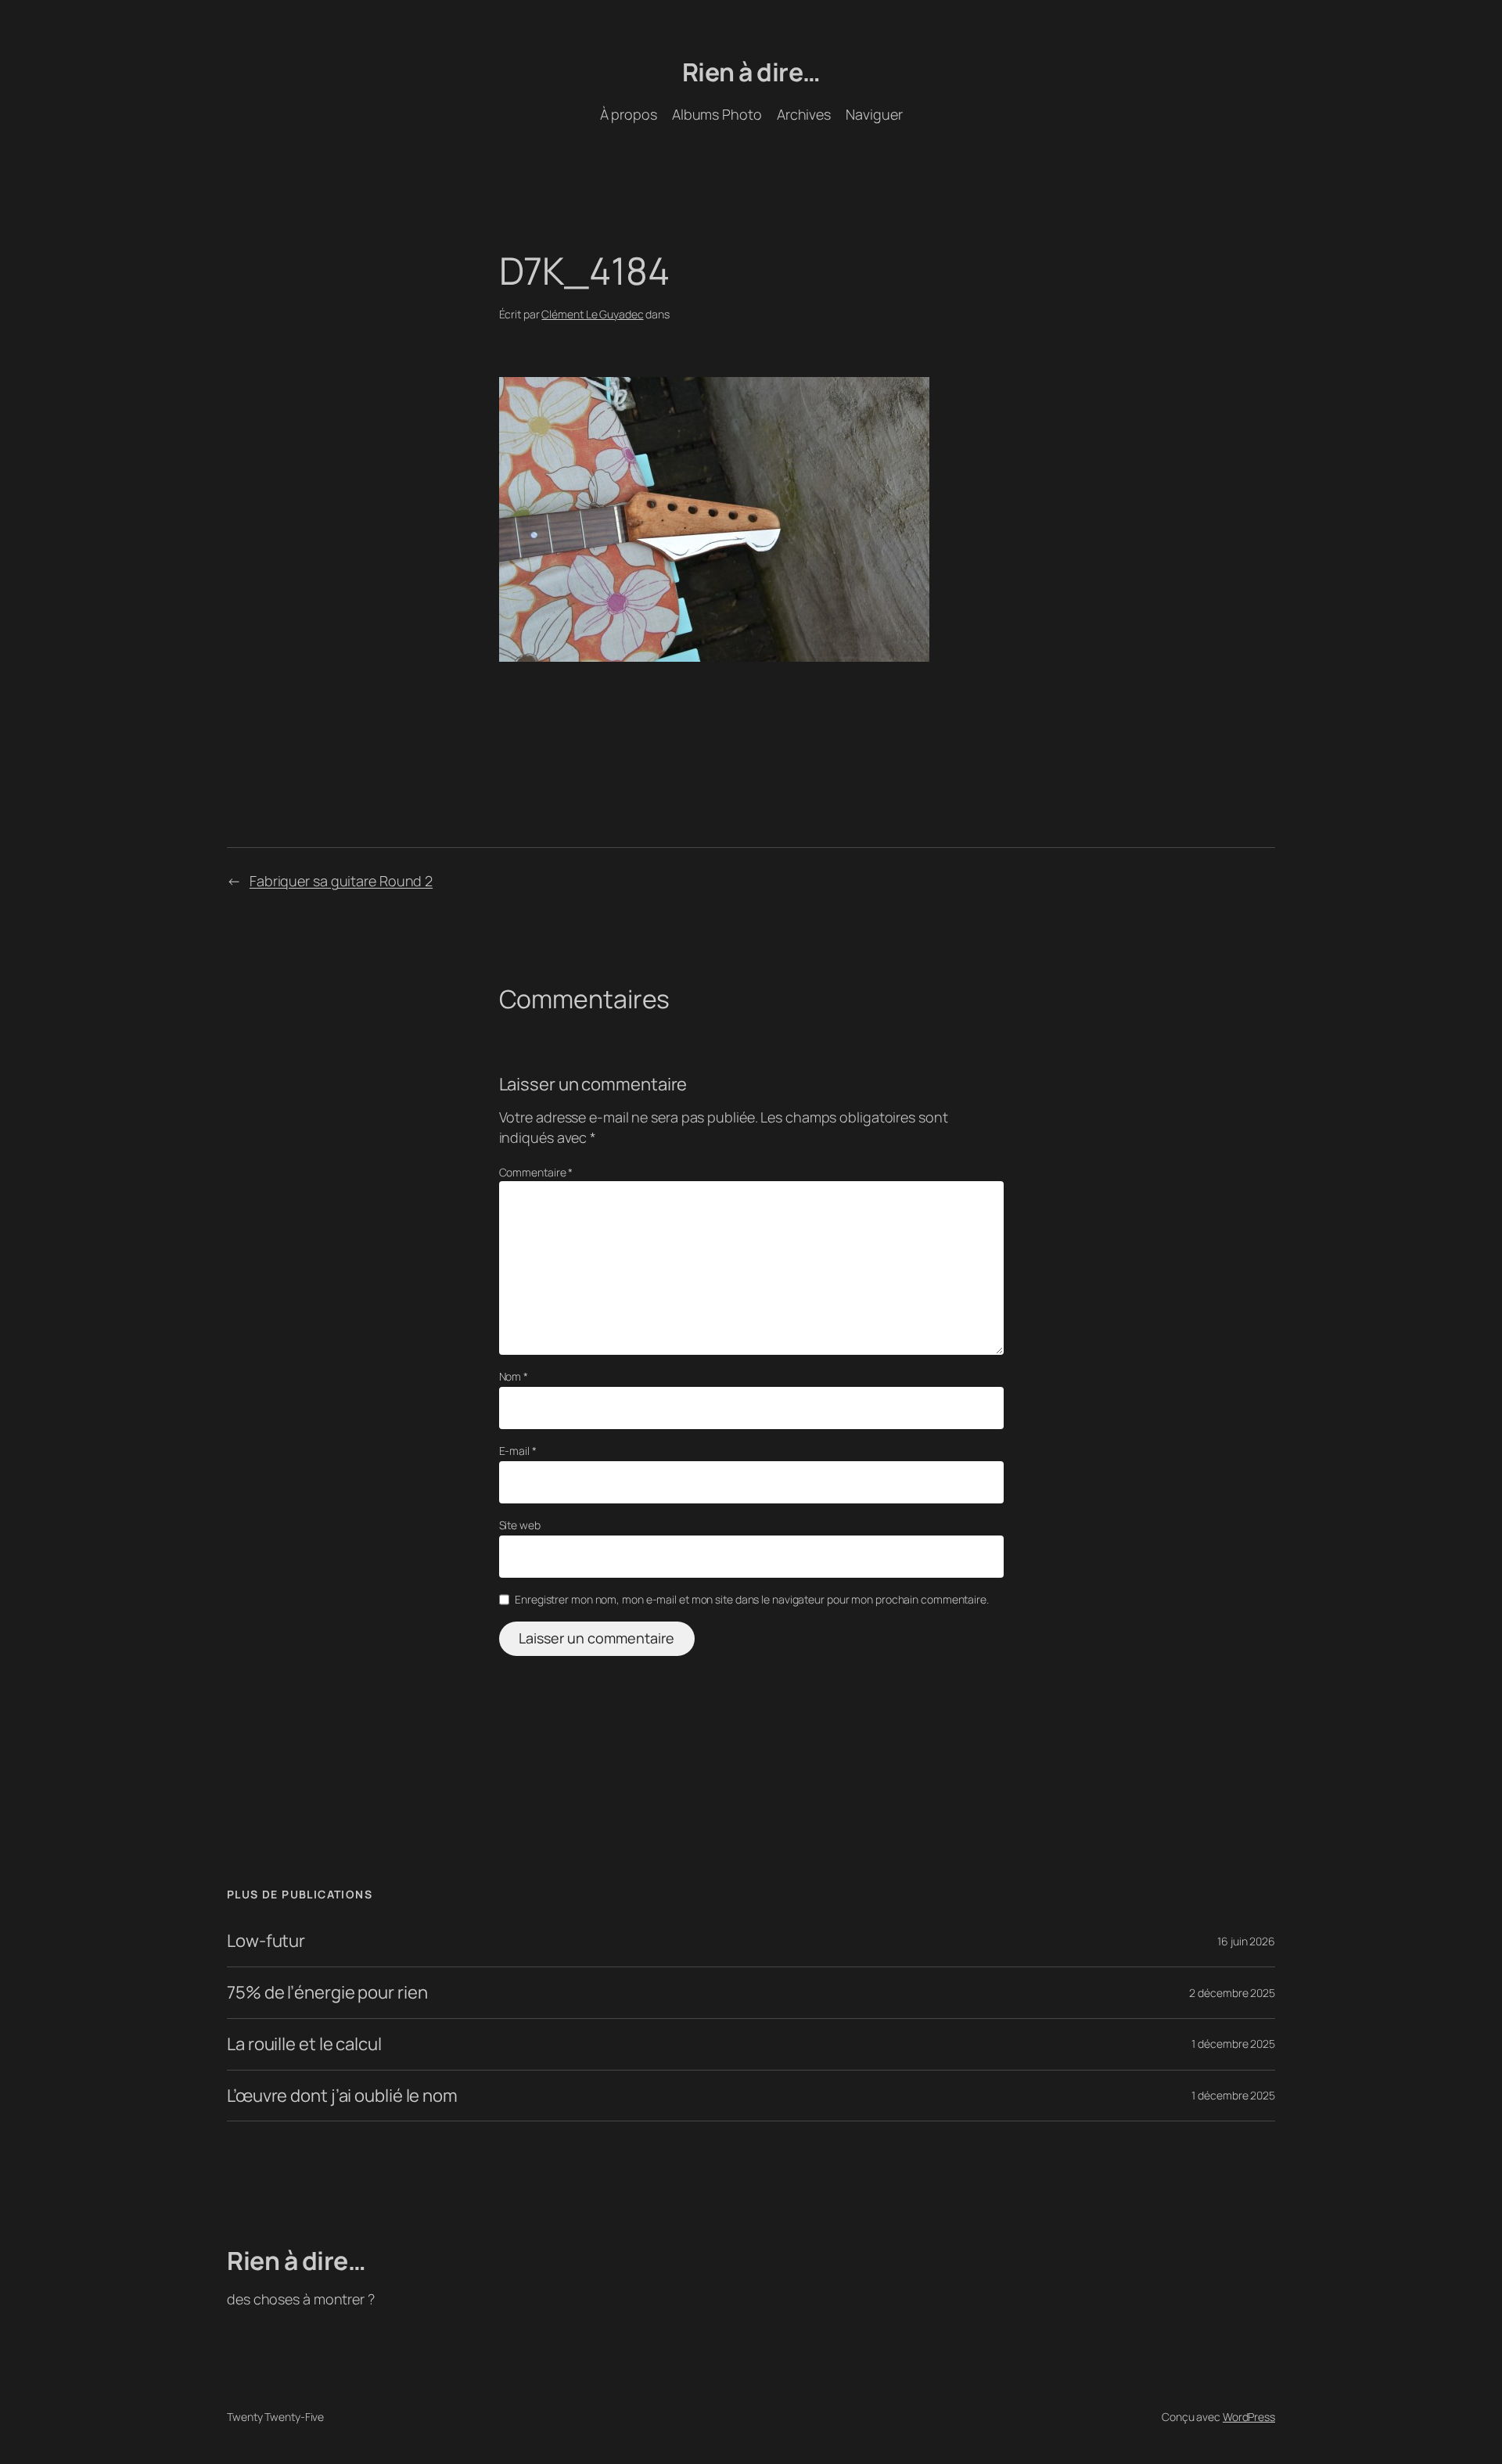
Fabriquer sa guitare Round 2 (341, 881)
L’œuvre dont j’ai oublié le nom (342, 2096)
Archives (804, 114)
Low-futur (266, 1941)
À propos (629, 114)
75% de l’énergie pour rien (327, 1993)
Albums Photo (717, 114)
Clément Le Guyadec (592, 314)
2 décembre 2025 (1232, 1993)
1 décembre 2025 (1233, 2044)
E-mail (518, 1451)
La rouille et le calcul (304, 2044)
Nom (514, 1376)
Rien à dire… (751, 72)
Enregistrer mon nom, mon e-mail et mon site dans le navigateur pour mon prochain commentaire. (752, 1599)
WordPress (1249, 2417)
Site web (520, 1525)
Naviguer (874, 114)
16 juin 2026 (1246, 1941)
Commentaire (536, 1172)
